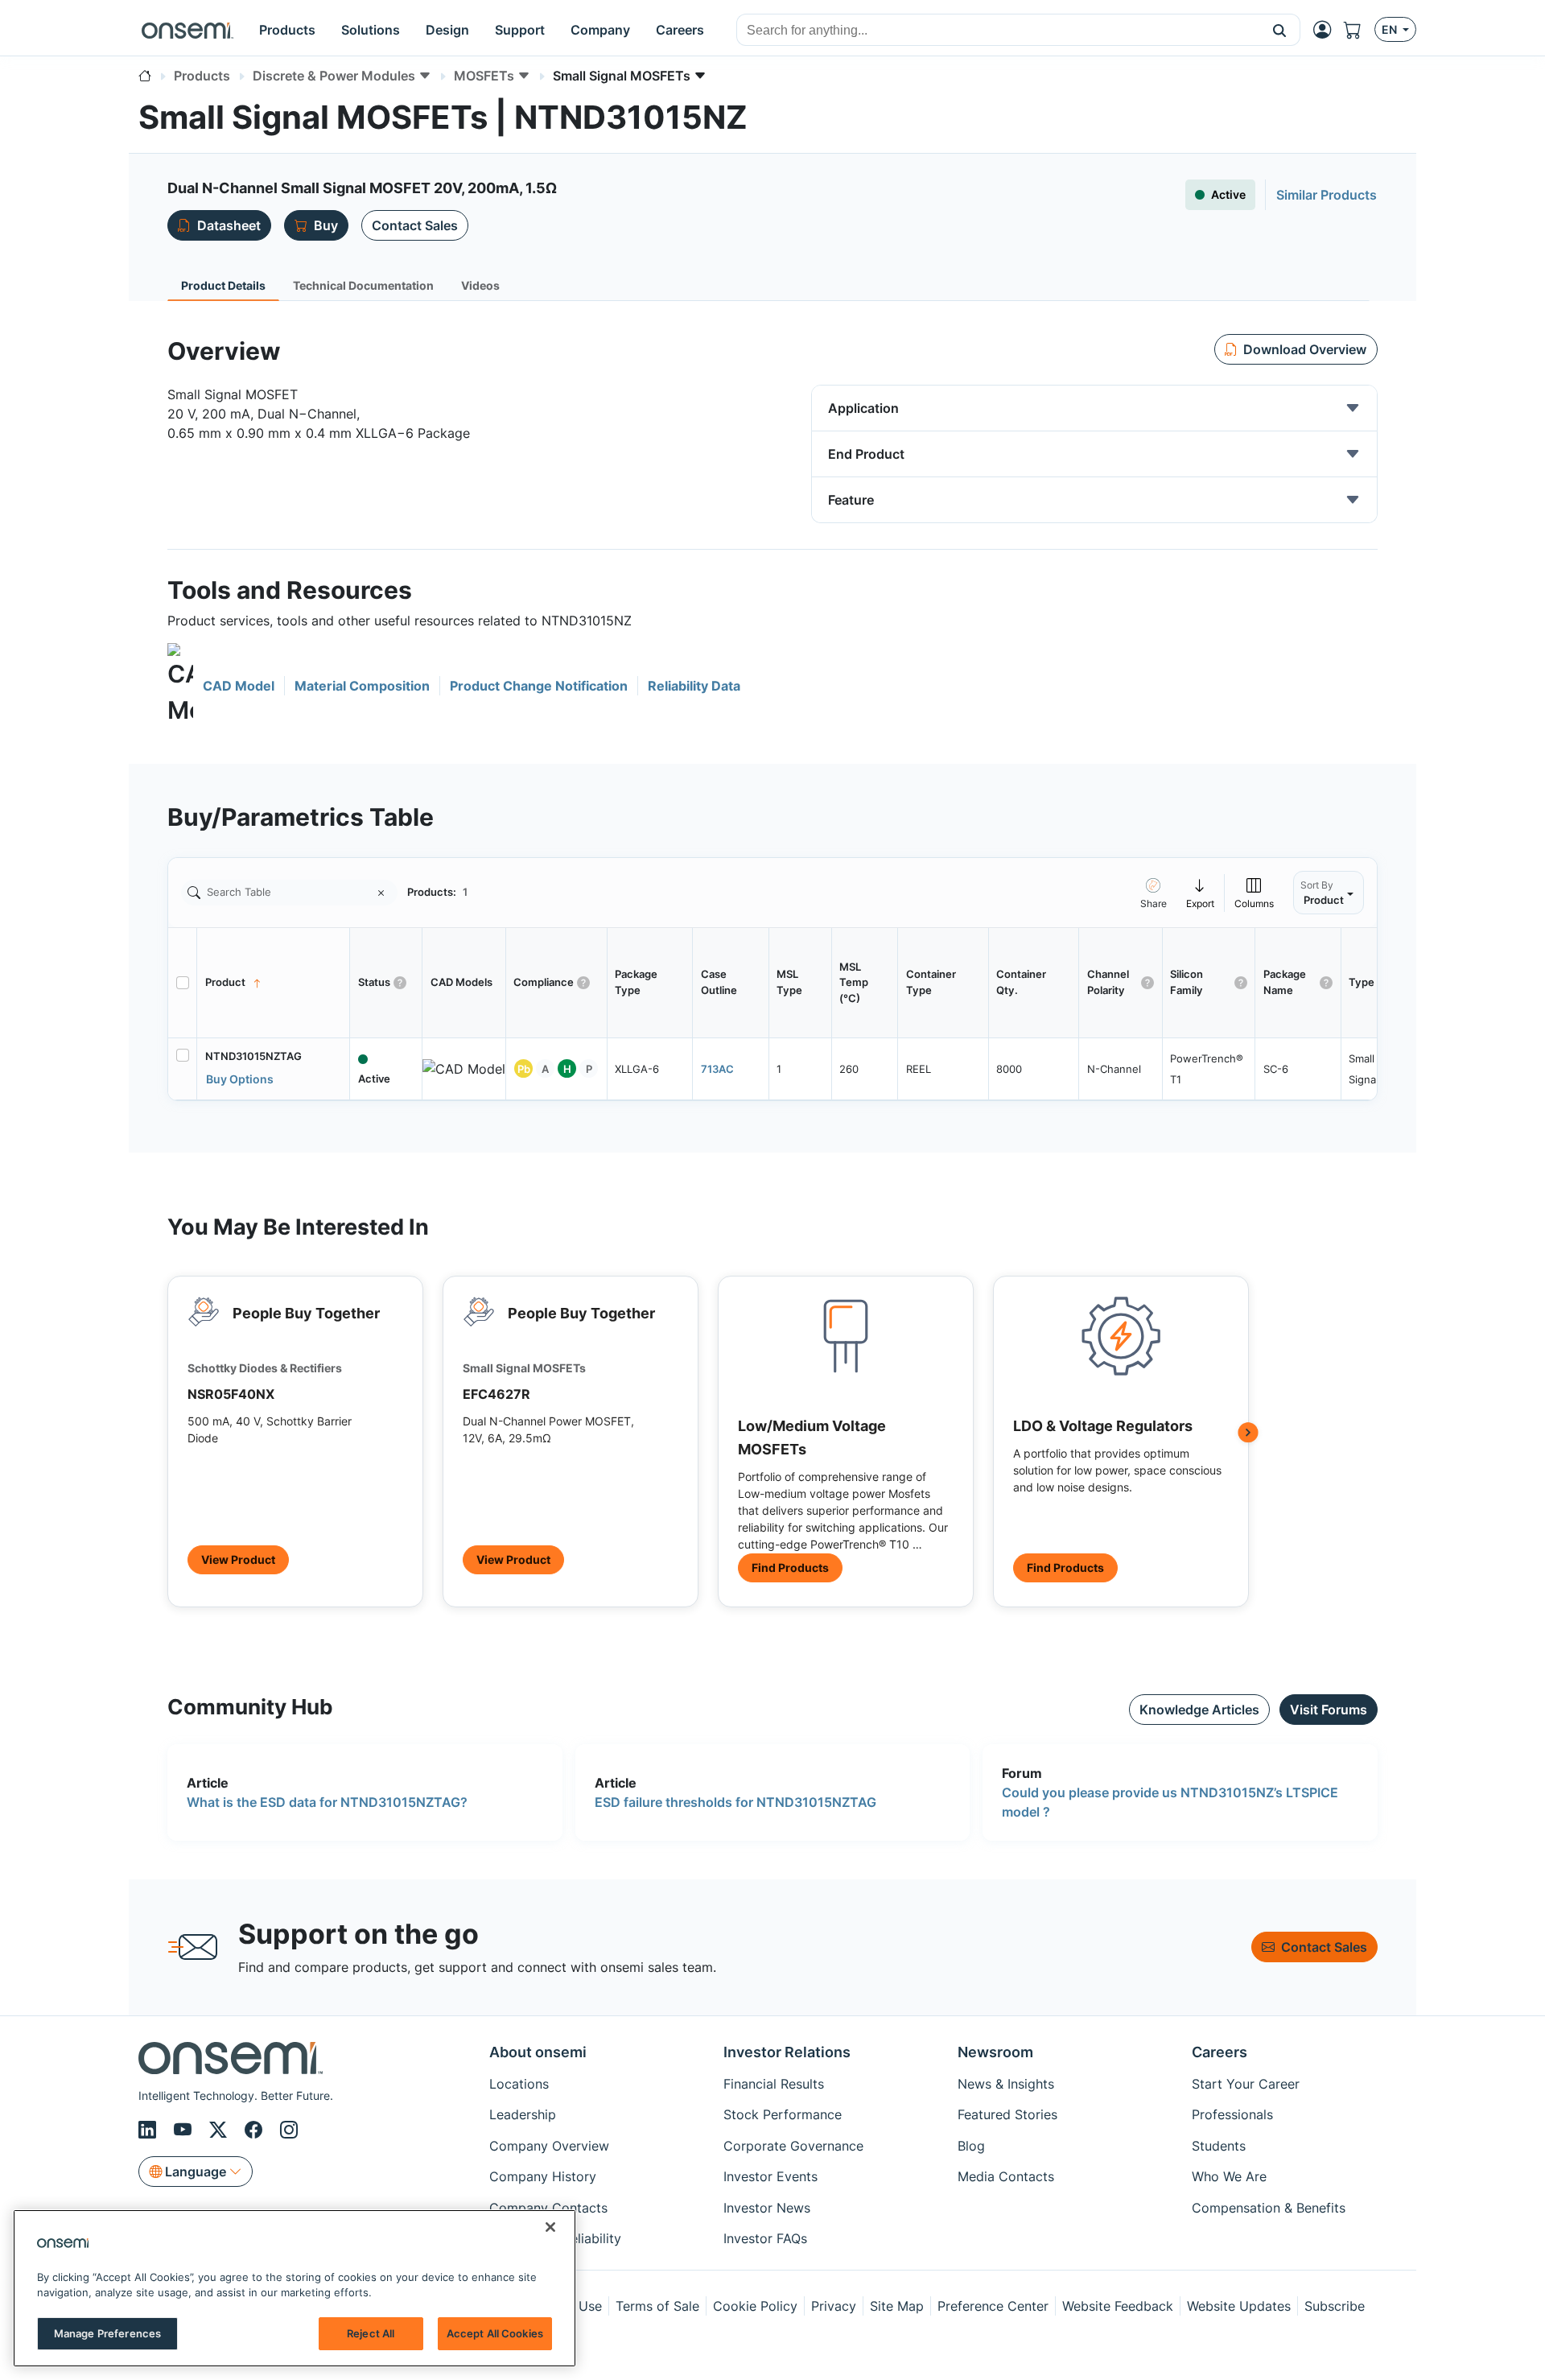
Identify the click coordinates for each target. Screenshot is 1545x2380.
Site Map (897, 2306)
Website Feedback (1118, 2306)
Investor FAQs (765, 2238)
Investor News (767, 2208)
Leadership (523, 2114)
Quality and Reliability (555, 2238)
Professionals (1232, 2114)
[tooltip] (1201, 892)
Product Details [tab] (223, 285)
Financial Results (774, 2084)
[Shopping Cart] (1359, 30)
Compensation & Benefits (1269, 2208)
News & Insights (1006, 2084)
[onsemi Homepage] (187, 30)
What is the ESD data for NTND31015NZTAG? (327, 1802)
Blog (971, 2146)
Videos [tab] (480, 285)
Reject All (371, 2333)
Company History (543, 2176)
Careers (1220, 2052)
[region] (295, 2288)
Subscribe (1335, 2306)
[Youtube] (185, 2130)
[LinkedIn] (150, 2130)
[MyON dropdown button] (1327, 30)
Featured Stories (1007, 2114)
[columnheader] (274, 983)
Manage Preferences (107, 2333)
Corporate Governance (793, 2146)
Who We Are (1229, 2176)
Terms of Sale (657, 2306)
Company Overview (549, 2146)
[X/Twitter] (220, 2130)
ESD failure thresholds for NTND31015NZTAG (735, 1802)
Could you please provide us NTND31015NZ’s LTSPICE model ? (1170, 1802)
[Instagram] (289, 2130)
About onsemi (538, 2052)
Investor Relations (787, 2052)
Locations (519, 2084)
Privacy (834, 2306)
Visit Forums (1329, 1710)
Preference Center (993, 2306)
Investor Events (770, 2176)
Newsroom (995, 2052)
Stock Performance (783, 2114)
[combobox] (998, 31)
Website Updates (1239, 2306)
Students (1219, 2146)
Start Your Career (1246, 2084)
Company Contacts (548, 2208)
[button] (1280, 30)
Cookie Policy (755, 2306)
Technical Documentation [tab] (363, 285)
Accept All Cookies (495, 2333)
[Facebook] (256, 2130)
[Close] (550, 2227)
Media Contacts (1006, 2176)
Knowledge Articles (1199, 1710)
